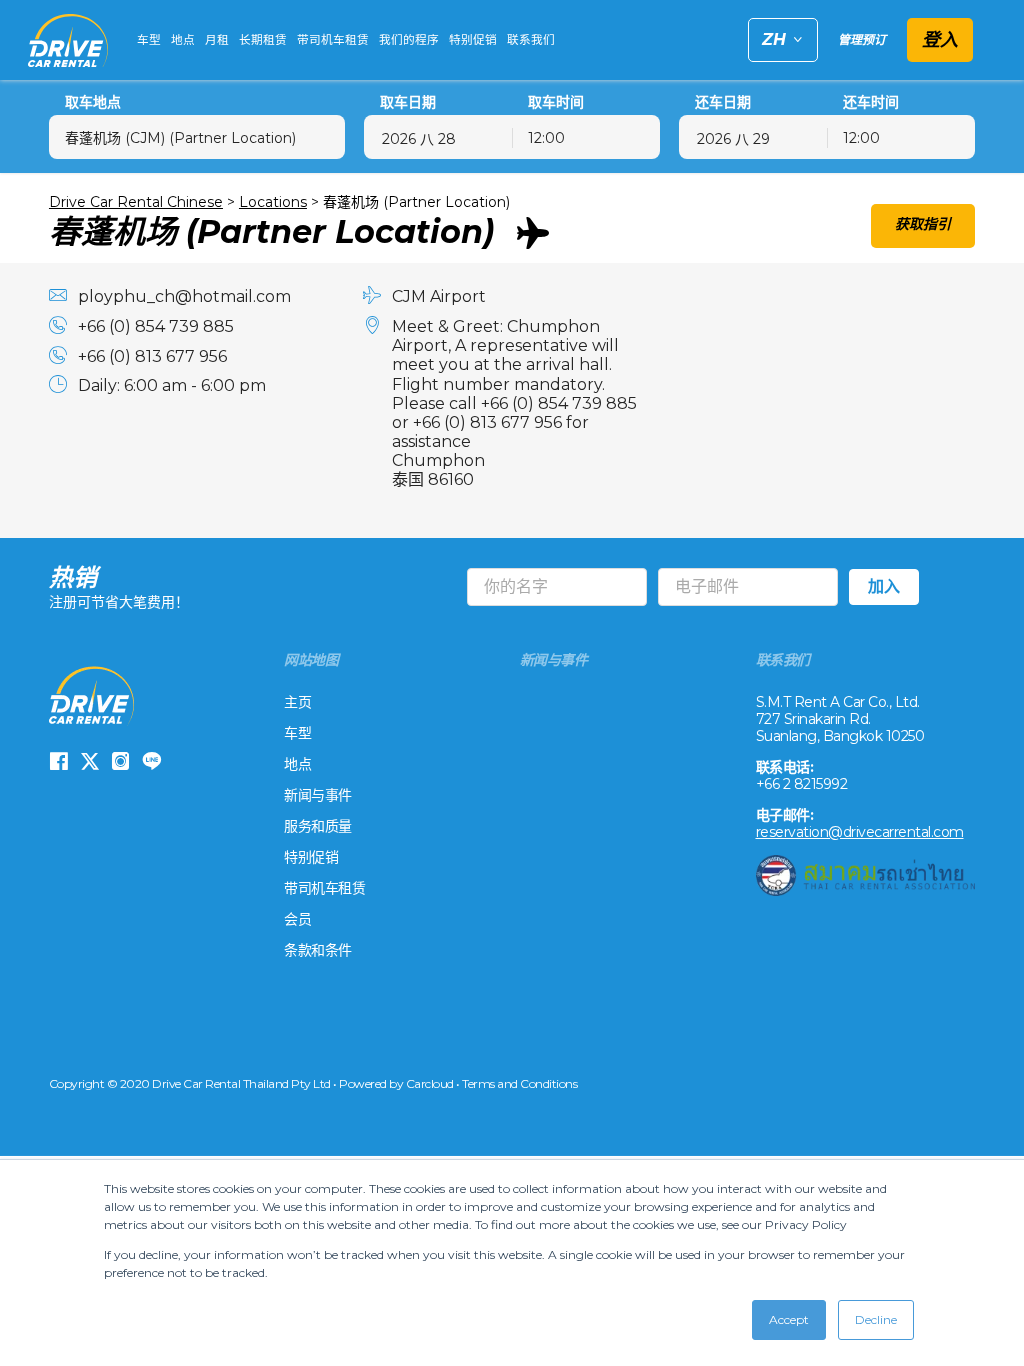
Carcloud (430, 1083)
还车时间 (871, 102)
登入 (940, 40)
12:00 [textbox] (546, 138)
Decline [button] (876, 1319)
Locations (273, 202)
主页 (297, 702)
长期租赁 (263, 40)
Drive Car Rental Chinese (136, 202)
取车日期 (408, 102)
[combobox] (197, 137)
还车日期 (723, 102)
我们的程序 (409, 40)
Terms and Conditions (519, 1083)
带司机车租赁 (333, 40)
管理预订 (862, 39)
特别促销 (473, 40)
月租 (217, 40)
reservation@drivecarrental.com (860, 832)
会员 (297, 919)
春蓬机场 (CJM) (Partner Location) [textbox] (180, 138)
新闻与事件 (318, 795)
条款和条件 (318, 950)
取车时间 (556, 102)
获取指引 (923, 224)
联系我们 (531, 40)
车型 (149, 40)
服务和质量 (318, 826)
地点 (183, 40)
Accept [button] (789, 1319)
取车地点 (93, 102)
